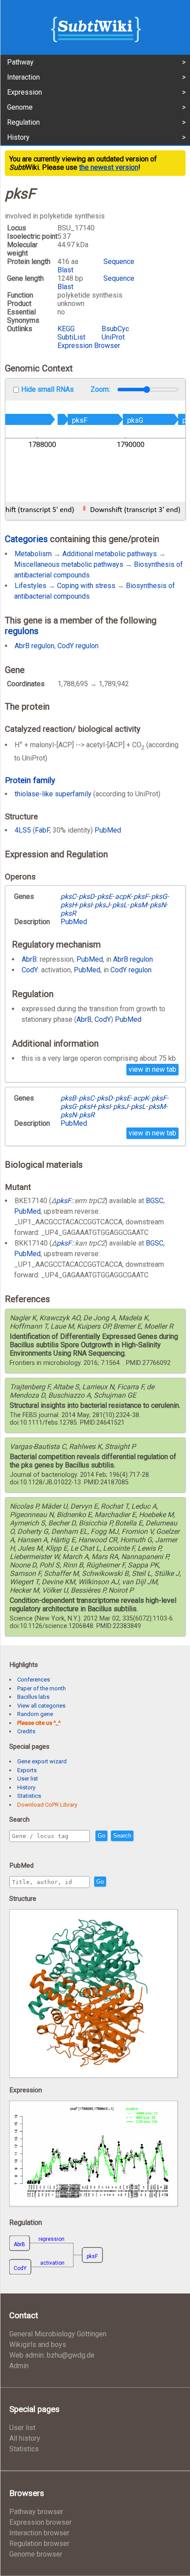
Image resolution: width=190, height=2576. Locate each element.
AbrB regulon (34, 646)
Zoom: (101, 389)
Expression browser (40, 2522)
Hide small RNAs (47, 389)
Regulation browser (39, 2544)
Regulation (23, 122)
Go (101, 1836)
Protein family (30, 780)
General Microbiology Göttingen (58, 2334)
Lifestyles (30, 586)
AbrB (29, 959)
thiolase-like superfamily (53, 794)
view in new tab (152, 1069)
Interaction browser (39, 2533)
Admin (19, 2366)
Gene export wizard (42, 1761)
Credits (26, 1731)
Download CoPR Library (47, 1805)
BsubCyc (115, 329)
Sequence (119, 262)
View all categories (41, 1706)
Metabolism (33, 554)
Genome (20, 107)
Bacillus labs (33, 1697)
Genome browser (36, 2554)
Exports (27, 1770)
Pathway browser (36, 2512)
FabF (42, 830)
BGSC (155, 1201)
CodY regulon (78, 646)
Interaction (23, 77)
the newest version (109, 167)
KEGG (66, 329)
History (18, 137)
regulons (22, 631)
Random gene (35, 1714)
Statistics (29, 1796)
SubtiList (71, 337)
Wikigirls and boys (38, 2345)
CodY (30, 970)
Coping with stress (86, 586)
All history (25, 2438)
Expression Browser (89, 346)
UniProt (113, 337)
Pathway (20, 62)
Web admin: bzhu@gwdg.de (52, 2355)
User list (28, 1779)
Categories (26, 539)
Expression (25, 92)
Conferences (34, 1680)
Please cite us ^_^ (39, 1723)
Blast (65, 270)
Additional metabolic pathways (110, 554)
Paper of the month (42, 1688)
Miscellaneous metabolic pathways (69, 564)
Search (122, 1836)
